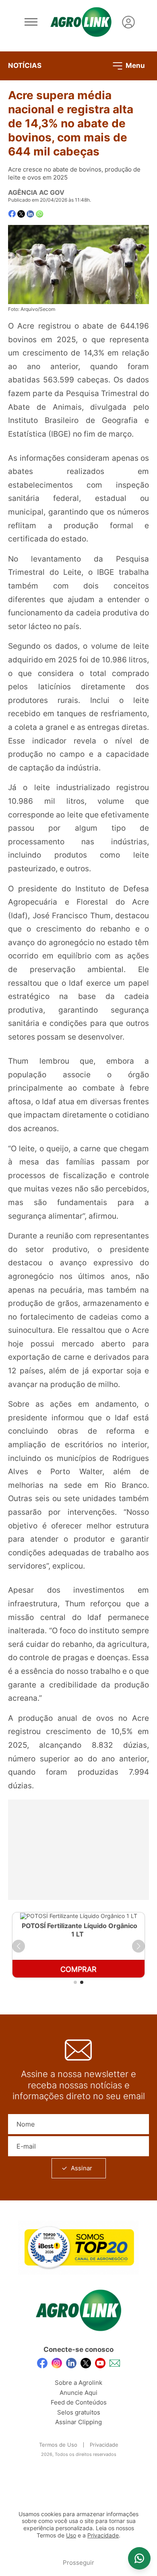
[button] (19, 1946)
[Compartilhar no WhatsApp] (40, 214)
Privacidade (104, 2445)
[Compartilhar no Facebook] (12, 214)
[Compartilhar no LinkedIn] (30, 214)
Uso (71, 2535)
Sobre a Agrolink (78, 2383)
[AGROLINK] (81, 22)
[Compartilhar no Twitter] (21, 214)
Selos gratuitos (79, 2412)
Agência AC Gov (36, 192)
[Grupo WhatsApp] (139, 2558)
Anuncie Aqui (78, 2393)
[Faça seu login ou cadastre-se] (128, 22)
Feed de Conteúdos (79, 2402)
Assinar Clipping (78, 2422)
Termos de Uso (58, 2445)
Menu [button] (134, 65)
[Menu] (31, 22)
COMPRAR (78, 1969)
